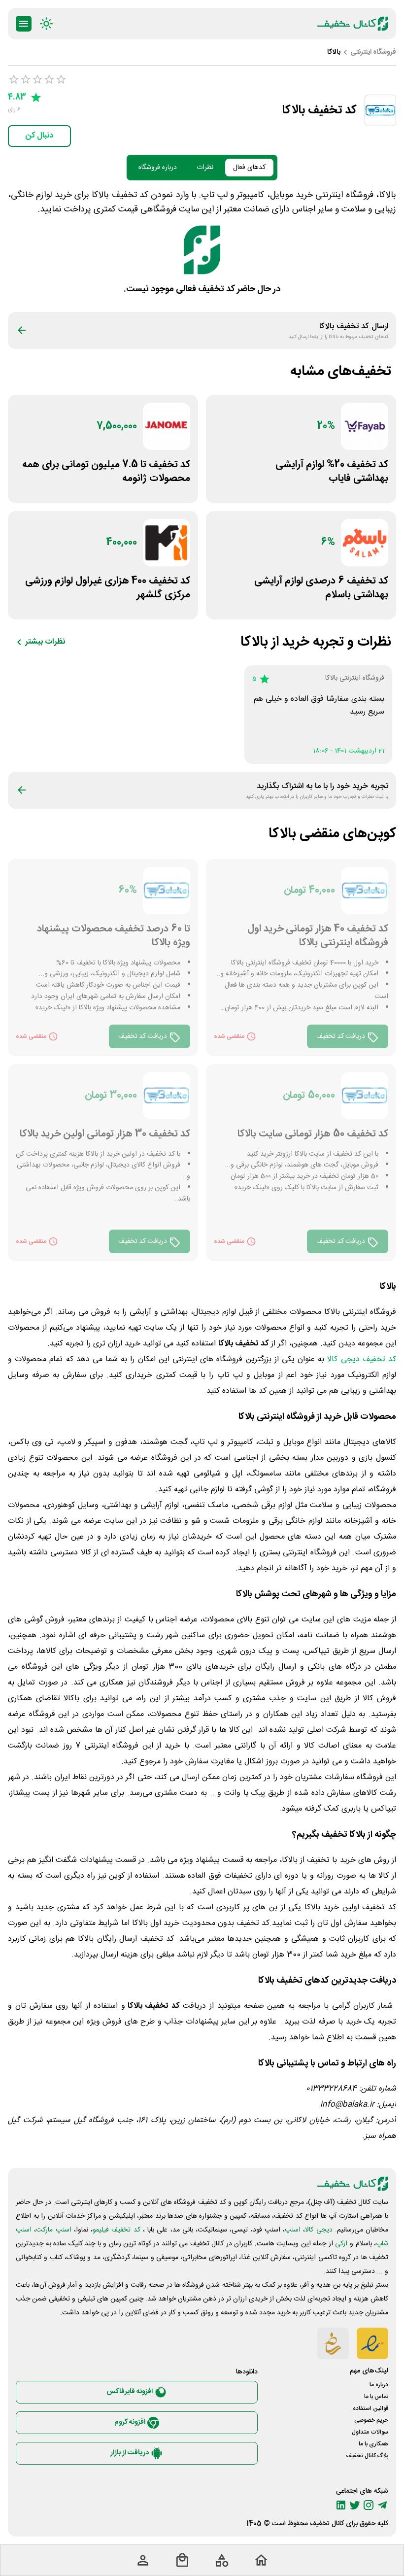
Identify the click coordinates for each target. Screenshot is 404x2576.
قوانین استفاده (370, 2408)
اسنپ (293, 2230)
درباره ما (379, 2385)
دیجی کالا (319, 2230)
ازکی (341, 2244)
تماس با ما (376, 2397)
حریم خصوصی (371, 2420)
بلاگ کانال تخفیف (367, 2456)
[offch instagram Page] (369, 2505)
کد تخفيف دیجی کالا (362, 1359)
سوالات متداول (370, 2432)
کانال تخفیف (327, 2524)
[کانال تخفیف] (353, 24)
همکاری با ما (373, 2444)
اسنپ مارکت (53, 2230)
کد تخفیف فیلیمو (117, 2230)
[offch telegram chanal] (382, 2505)
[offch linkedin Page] (341, 2505)
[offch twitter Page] (355, 2505)
